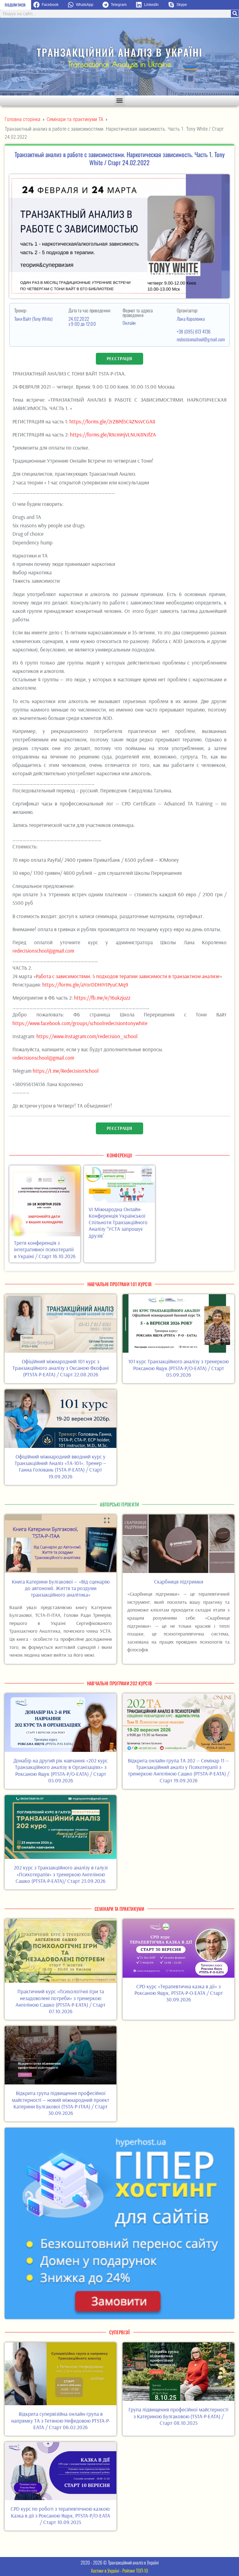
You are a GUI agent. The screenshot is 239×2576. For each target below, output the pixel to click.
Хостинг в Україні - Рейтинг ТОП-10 (119, 2570)
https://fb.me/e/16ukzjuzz (102, 998)
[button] (48, 5)
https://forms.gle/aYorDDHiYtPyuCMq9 (85, 985)
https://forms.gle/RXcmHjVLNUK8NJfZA (113, 434)
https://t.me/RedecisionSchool (66, 1071)
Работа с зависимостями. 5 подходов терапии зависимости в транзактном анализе (128, 976)
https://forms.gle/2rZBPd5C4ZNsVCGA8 (112, 421)
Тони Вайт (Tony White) (34, 319)
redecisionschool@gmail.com (201, 339)
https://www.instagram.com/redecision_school (87, 1036)
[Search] (235, 14)
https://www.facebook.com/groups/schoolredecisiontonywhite (80, 1023)
